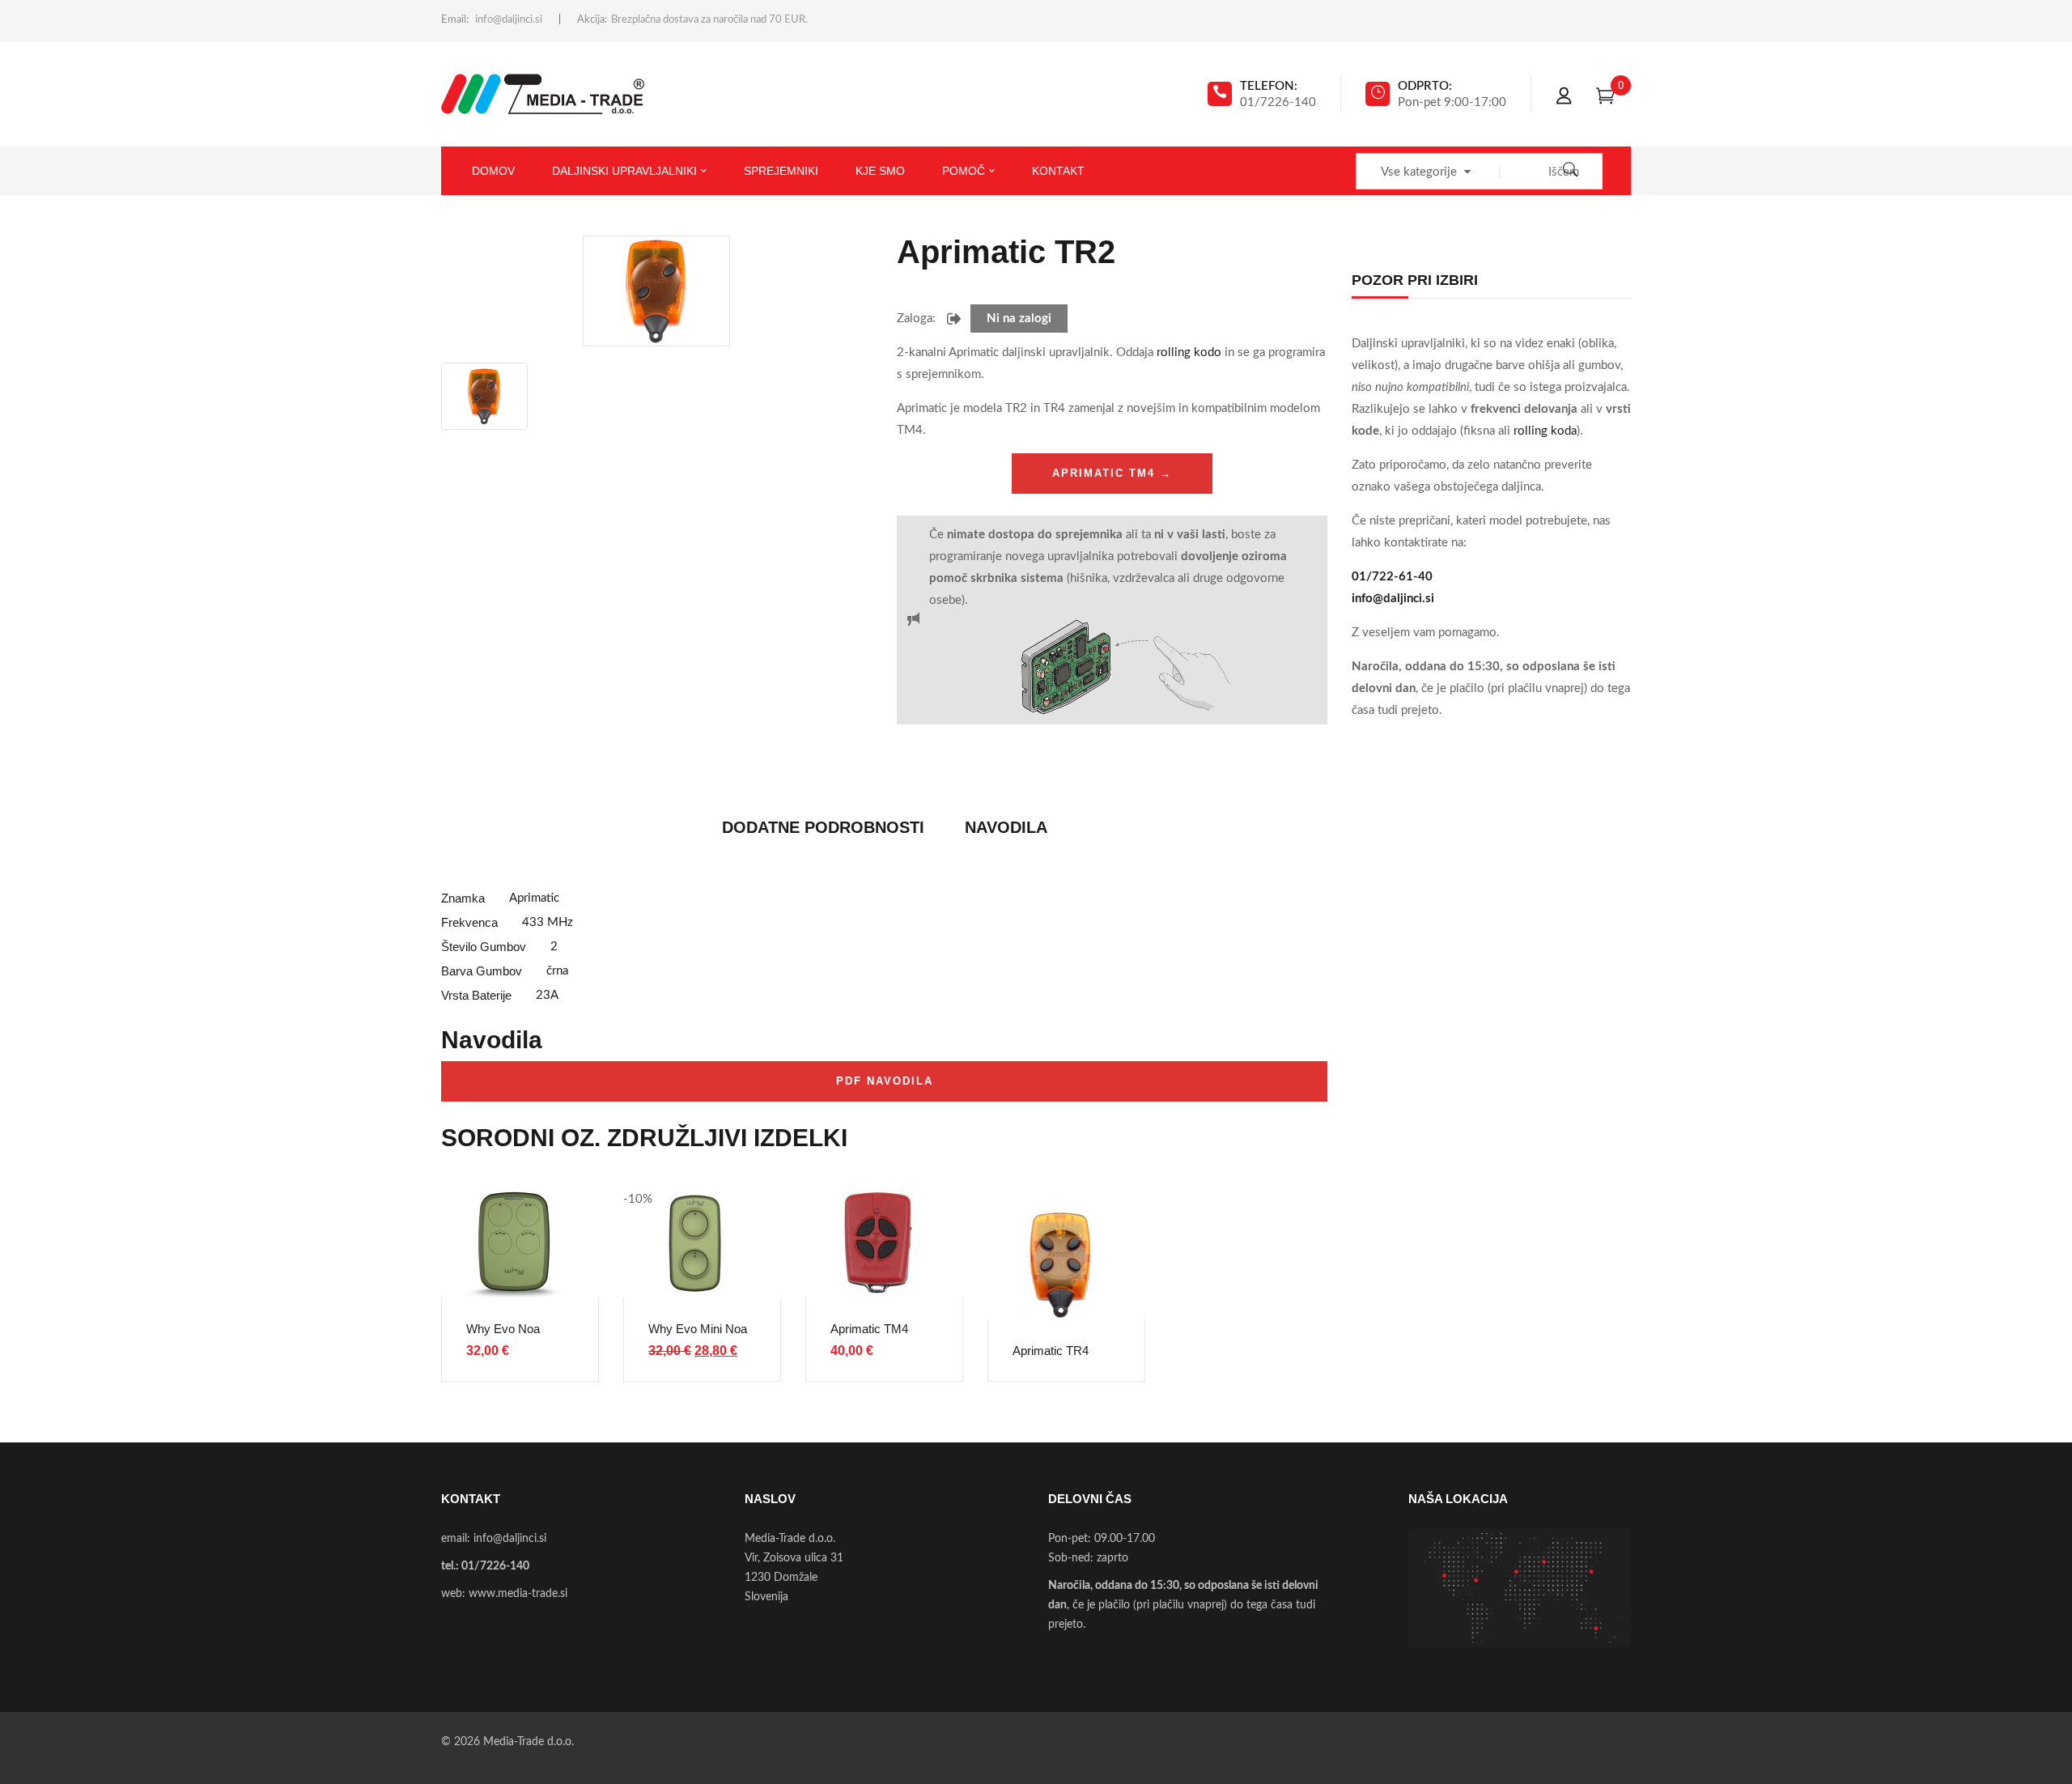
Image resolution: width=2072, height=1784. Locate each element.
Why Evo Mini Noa (698, 1329)
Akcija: (592, 20)
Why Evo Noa (503, 1329)
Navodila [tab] (1006, 827)
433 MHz (548, 922)
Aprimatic (534, 898)
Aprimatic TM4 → (1112, 473)
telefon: (1269, 86)
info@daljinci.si (509, 20)
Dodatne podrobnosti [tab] (823, 827)
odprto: (1425, 86)
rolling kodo (1189, 353)
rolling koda (1545, 431)
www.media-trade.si (518, 1594)
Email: (455, 20)
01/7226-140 (495, 1566)
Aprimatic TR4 (1051, 1351)
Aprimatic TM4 (869, 1329)
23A (547, 995)
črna (557, 971)
